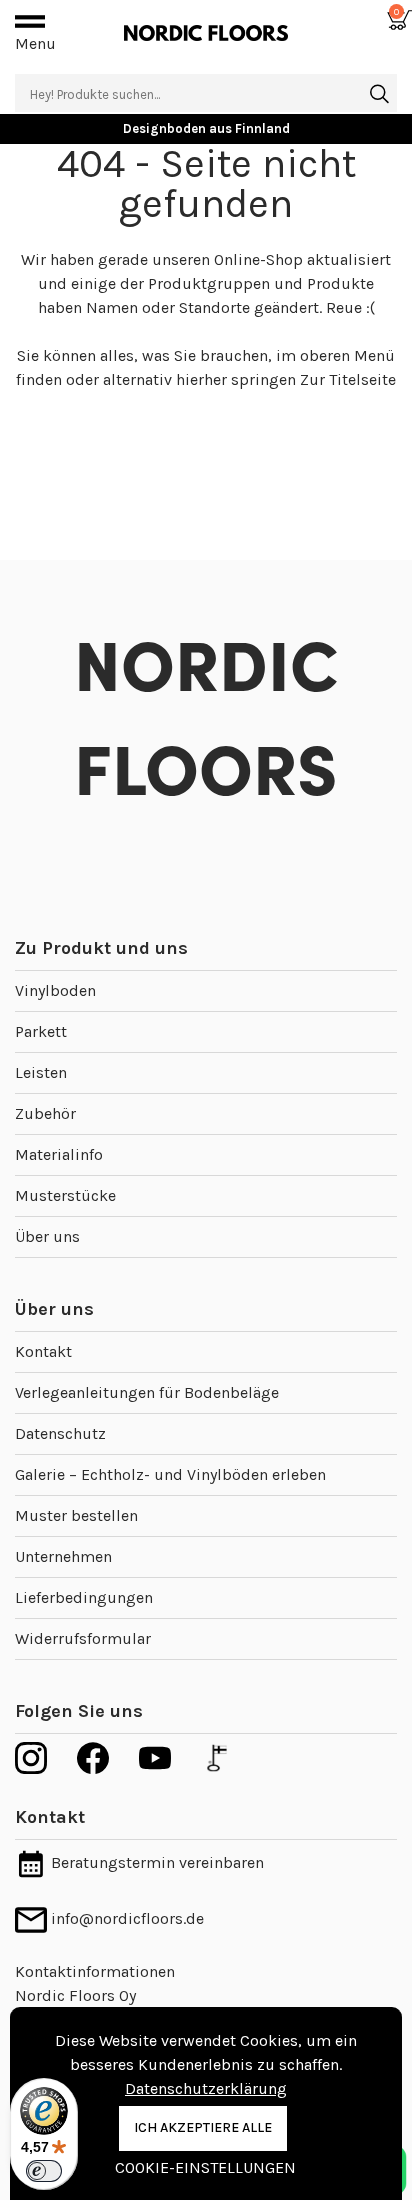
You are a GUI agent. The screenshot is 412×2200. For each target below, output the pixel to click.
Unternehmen (63, 1556)
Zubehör (45, 1113)
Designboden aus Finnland (206, 128)
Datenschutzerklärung (206, 2088)
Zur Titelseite (348, 379)
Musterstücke (65, 1195)
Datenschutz (60, 1433)
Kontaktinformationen (95, 1971)
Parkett (41, 1031)
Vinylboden (55, 990)
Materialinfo (59, 1154)
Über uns (47, 1236)
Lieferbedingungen (84, 1597)
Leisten (41, 1072)
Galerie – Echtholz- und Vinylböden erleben (170, 1474)
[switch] (44, 2171)
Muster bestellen (76, 1515)
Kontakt (43, 1351)
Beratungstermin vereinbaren (155, 1862)
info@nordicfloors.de (125, 1918)
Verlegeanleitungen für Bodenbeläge (147, 1392)
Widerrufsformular (83, 1638)
